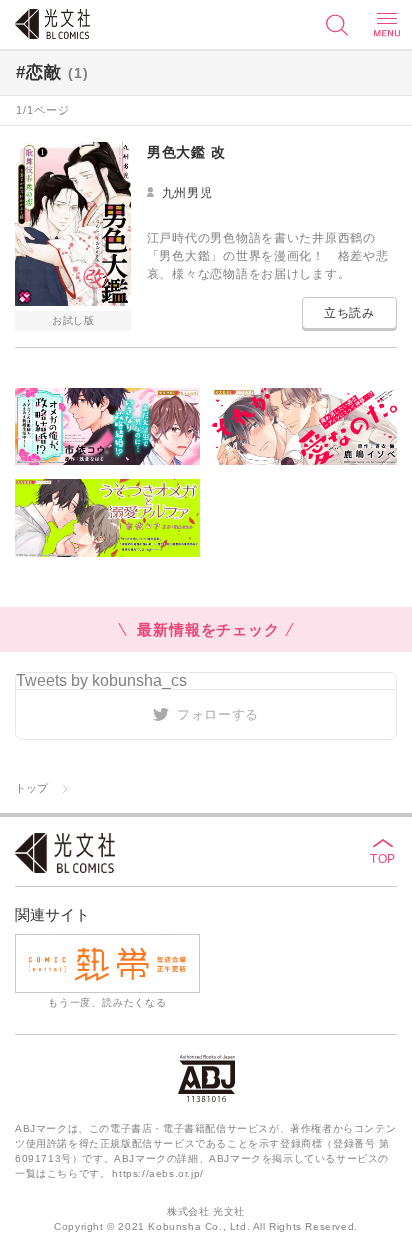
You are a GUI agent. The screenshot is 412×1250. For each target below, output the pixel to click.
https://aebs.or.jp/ (157, 1173)
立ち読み (349, 313)
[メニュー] (387, 25)
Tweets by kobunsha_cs (101, 680)
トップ (31, 788)
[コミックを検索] (337, 25)
